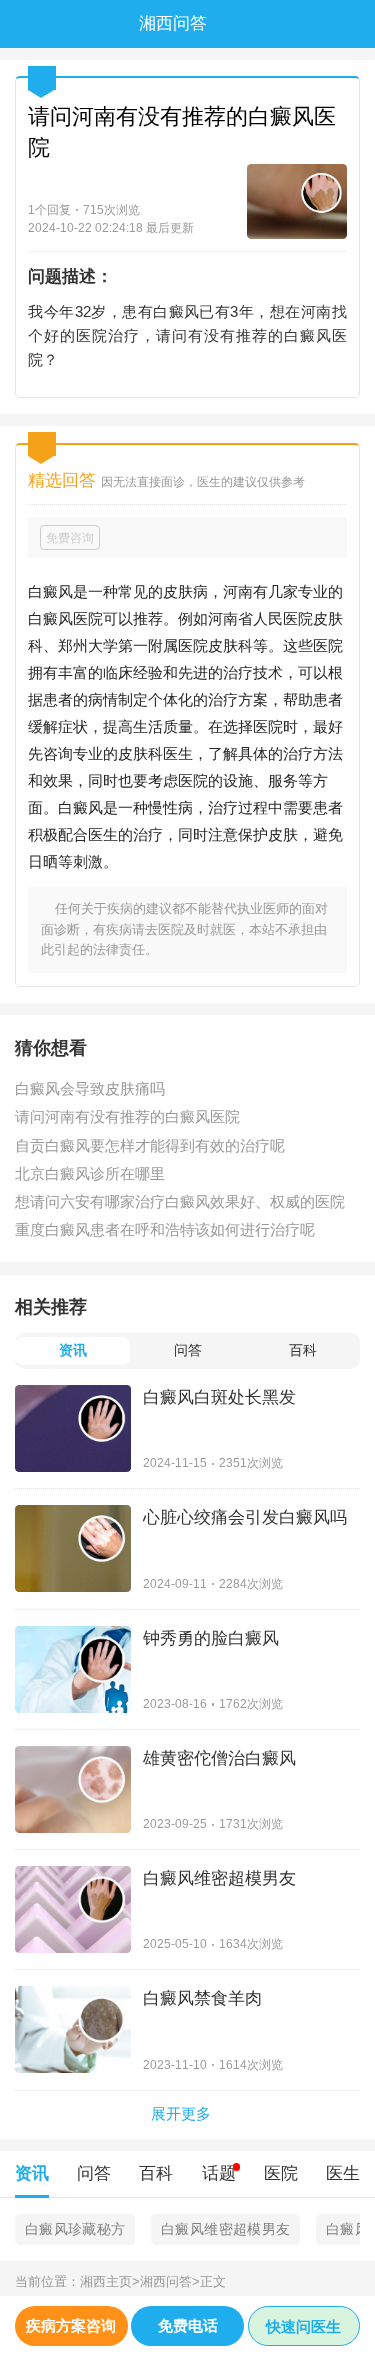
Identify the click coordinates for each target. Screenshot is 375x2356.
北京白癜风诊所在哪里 (90, 1173)
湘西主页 (110, 2281)
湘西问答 (170, 2281)
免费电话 (188, 2325)
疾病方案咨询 (71, 2325)
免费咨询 (70, 538)
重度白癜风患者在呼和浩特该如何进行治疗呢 (165, 1229)
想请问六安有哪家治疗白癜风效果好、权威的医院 (180, 1201)
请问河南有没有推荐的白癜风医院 (127, 1116)
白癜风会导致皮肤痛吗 (90, 1088)
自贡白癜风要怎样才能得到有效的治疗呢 (150, 1145)
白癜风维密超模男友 (225, 2229)
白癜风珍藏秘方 (75, 2229)
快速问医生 (303, 2326)
